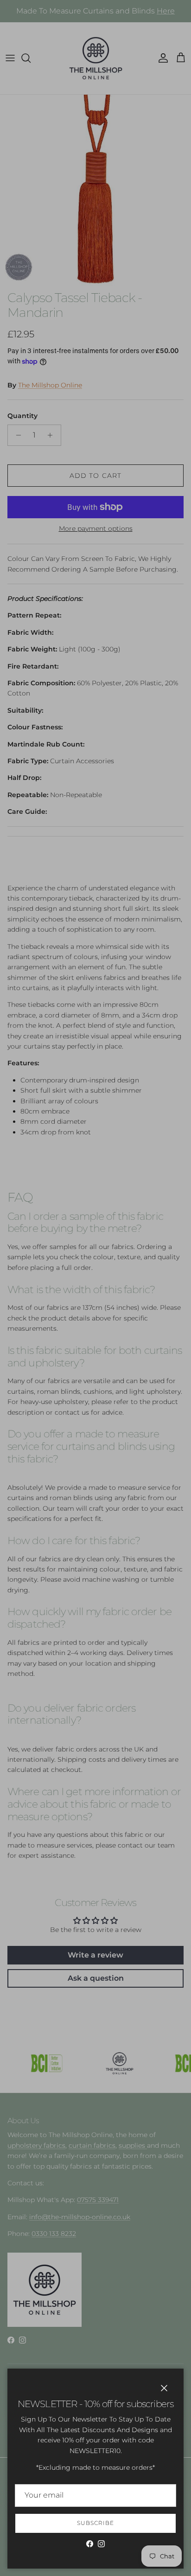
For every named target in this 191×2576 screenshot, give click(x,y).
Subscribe (95, 2523)
